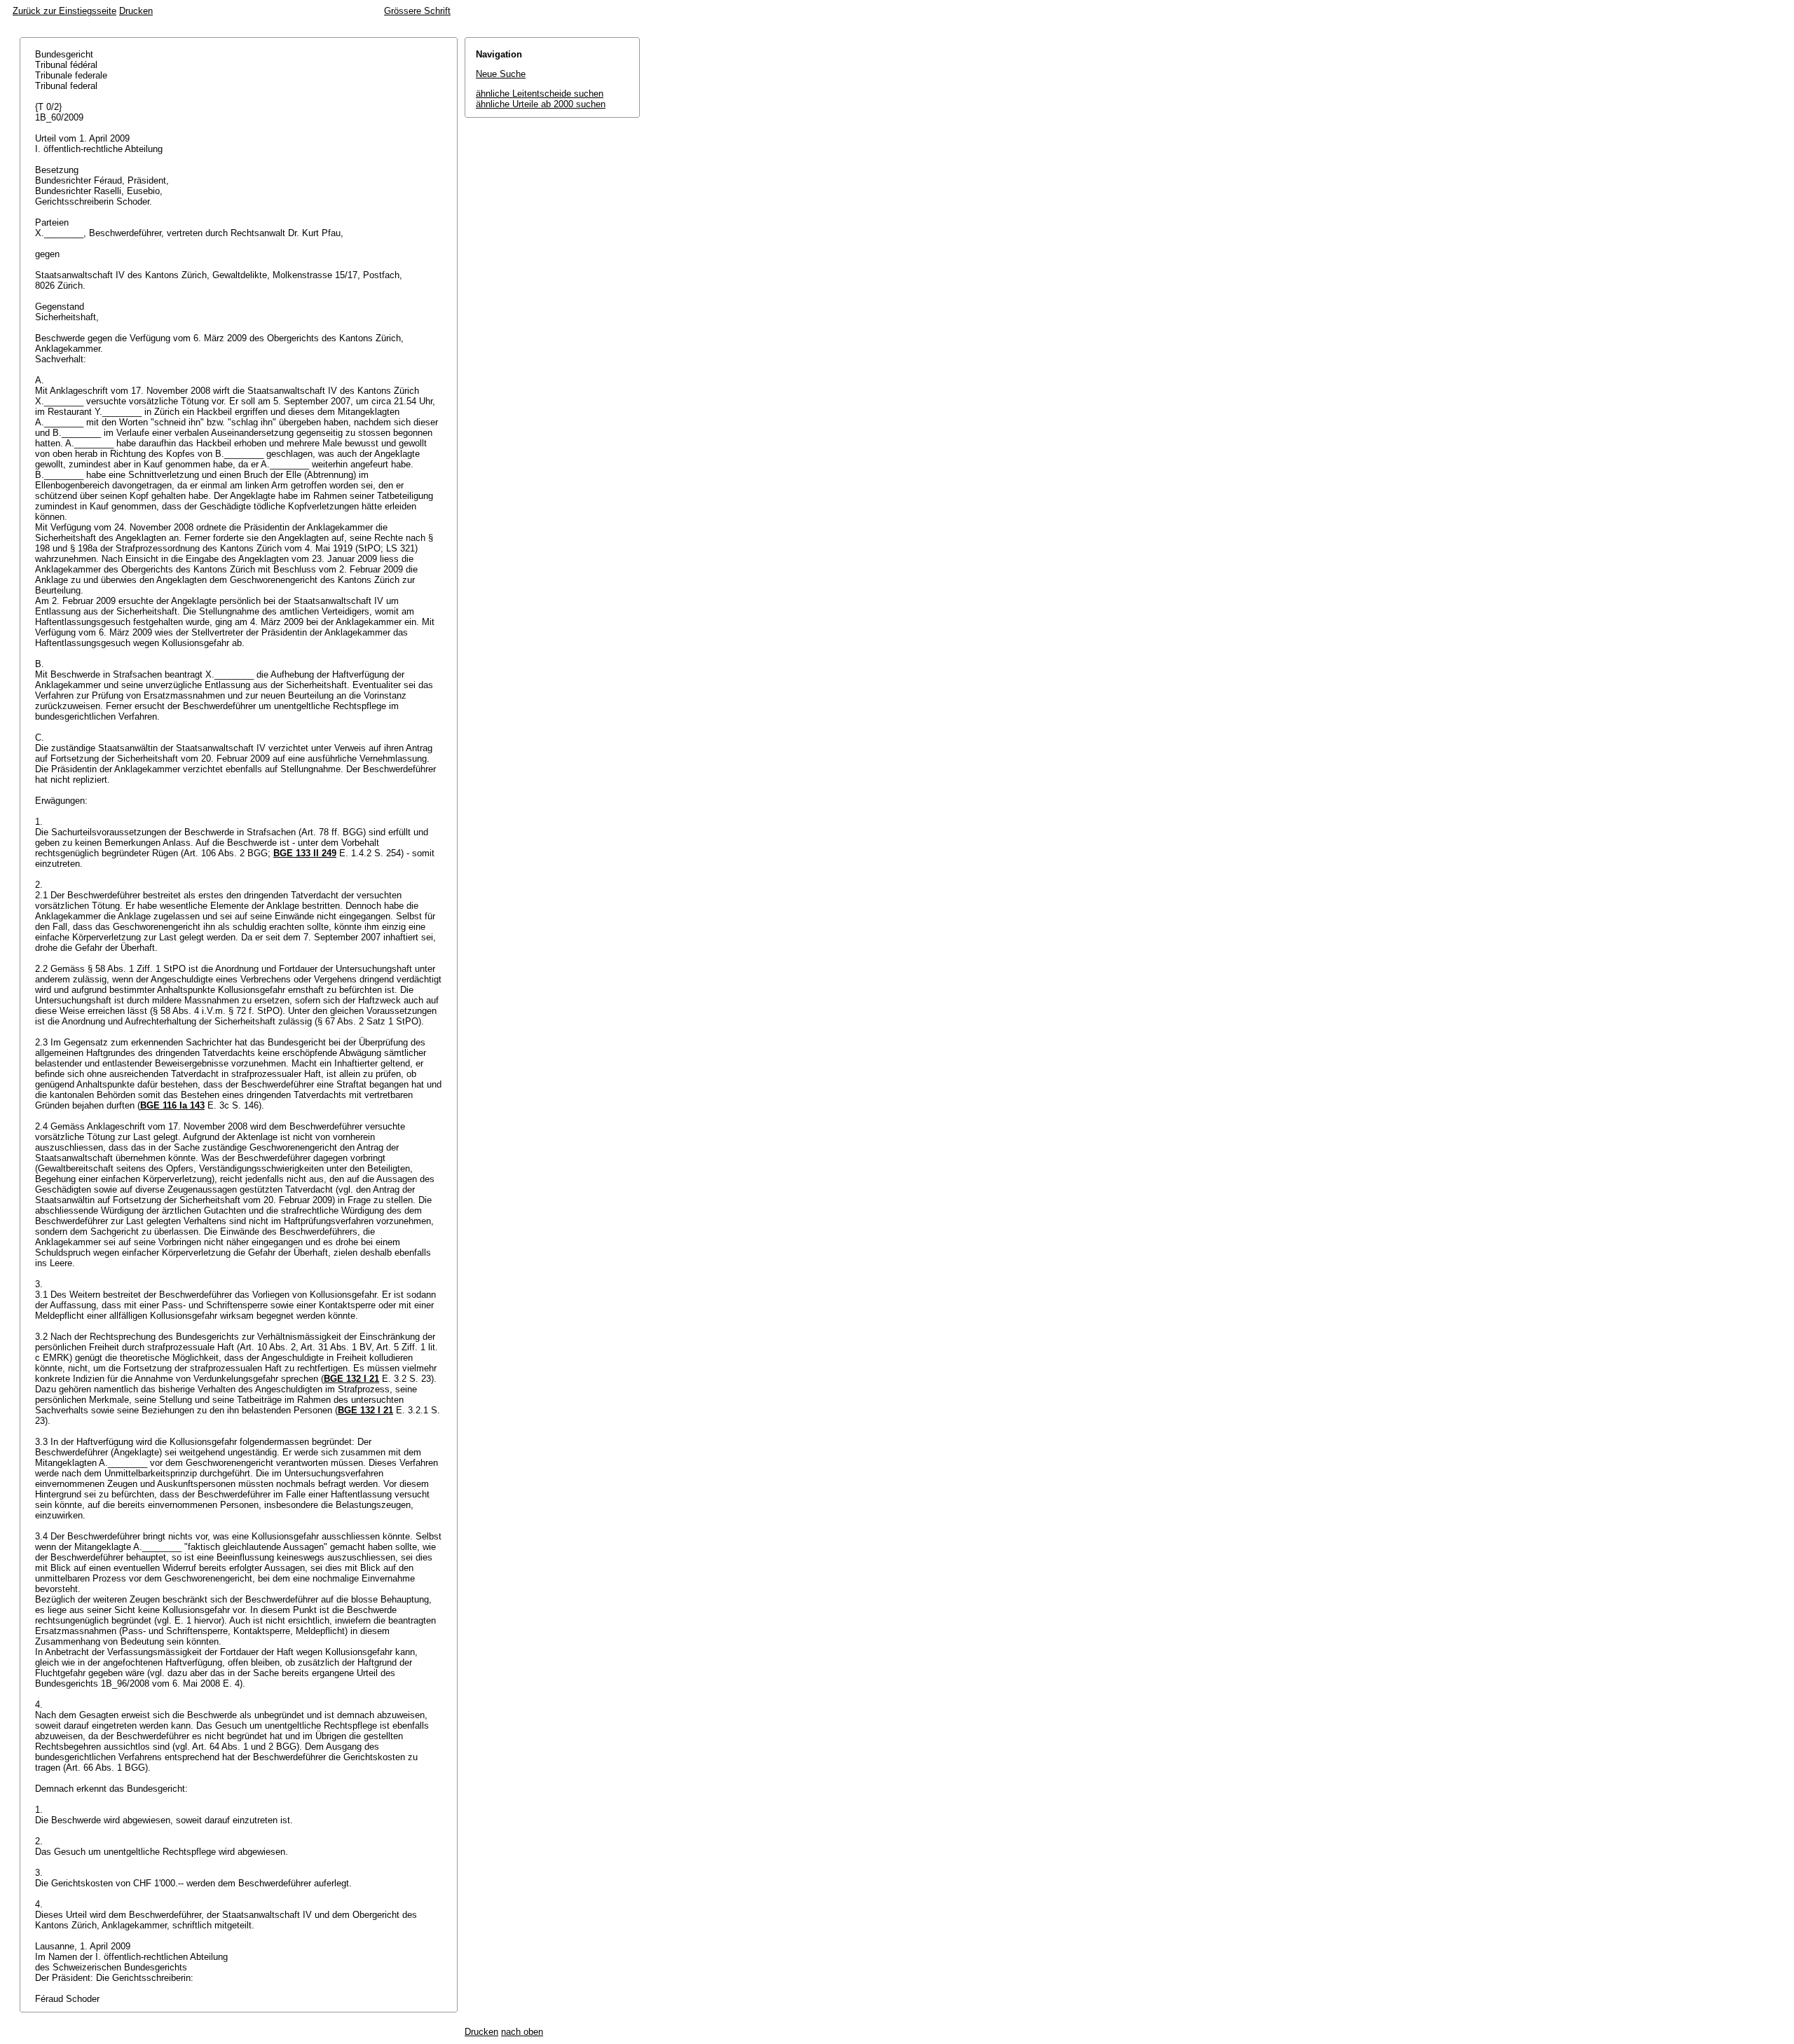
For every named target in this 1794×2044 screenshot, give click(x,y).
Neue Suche (501, 74)
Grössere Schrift (417, 11)
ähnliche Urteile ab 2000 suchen (541, 104)
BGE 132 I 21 (351, 1379)
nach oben (522, 2032)
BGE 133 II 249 (305, 853)
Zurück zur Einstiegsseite (64, 11)
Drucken (136, 11)
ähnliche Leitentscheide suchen (540, 94)
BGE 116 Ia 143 (172, 1105)
